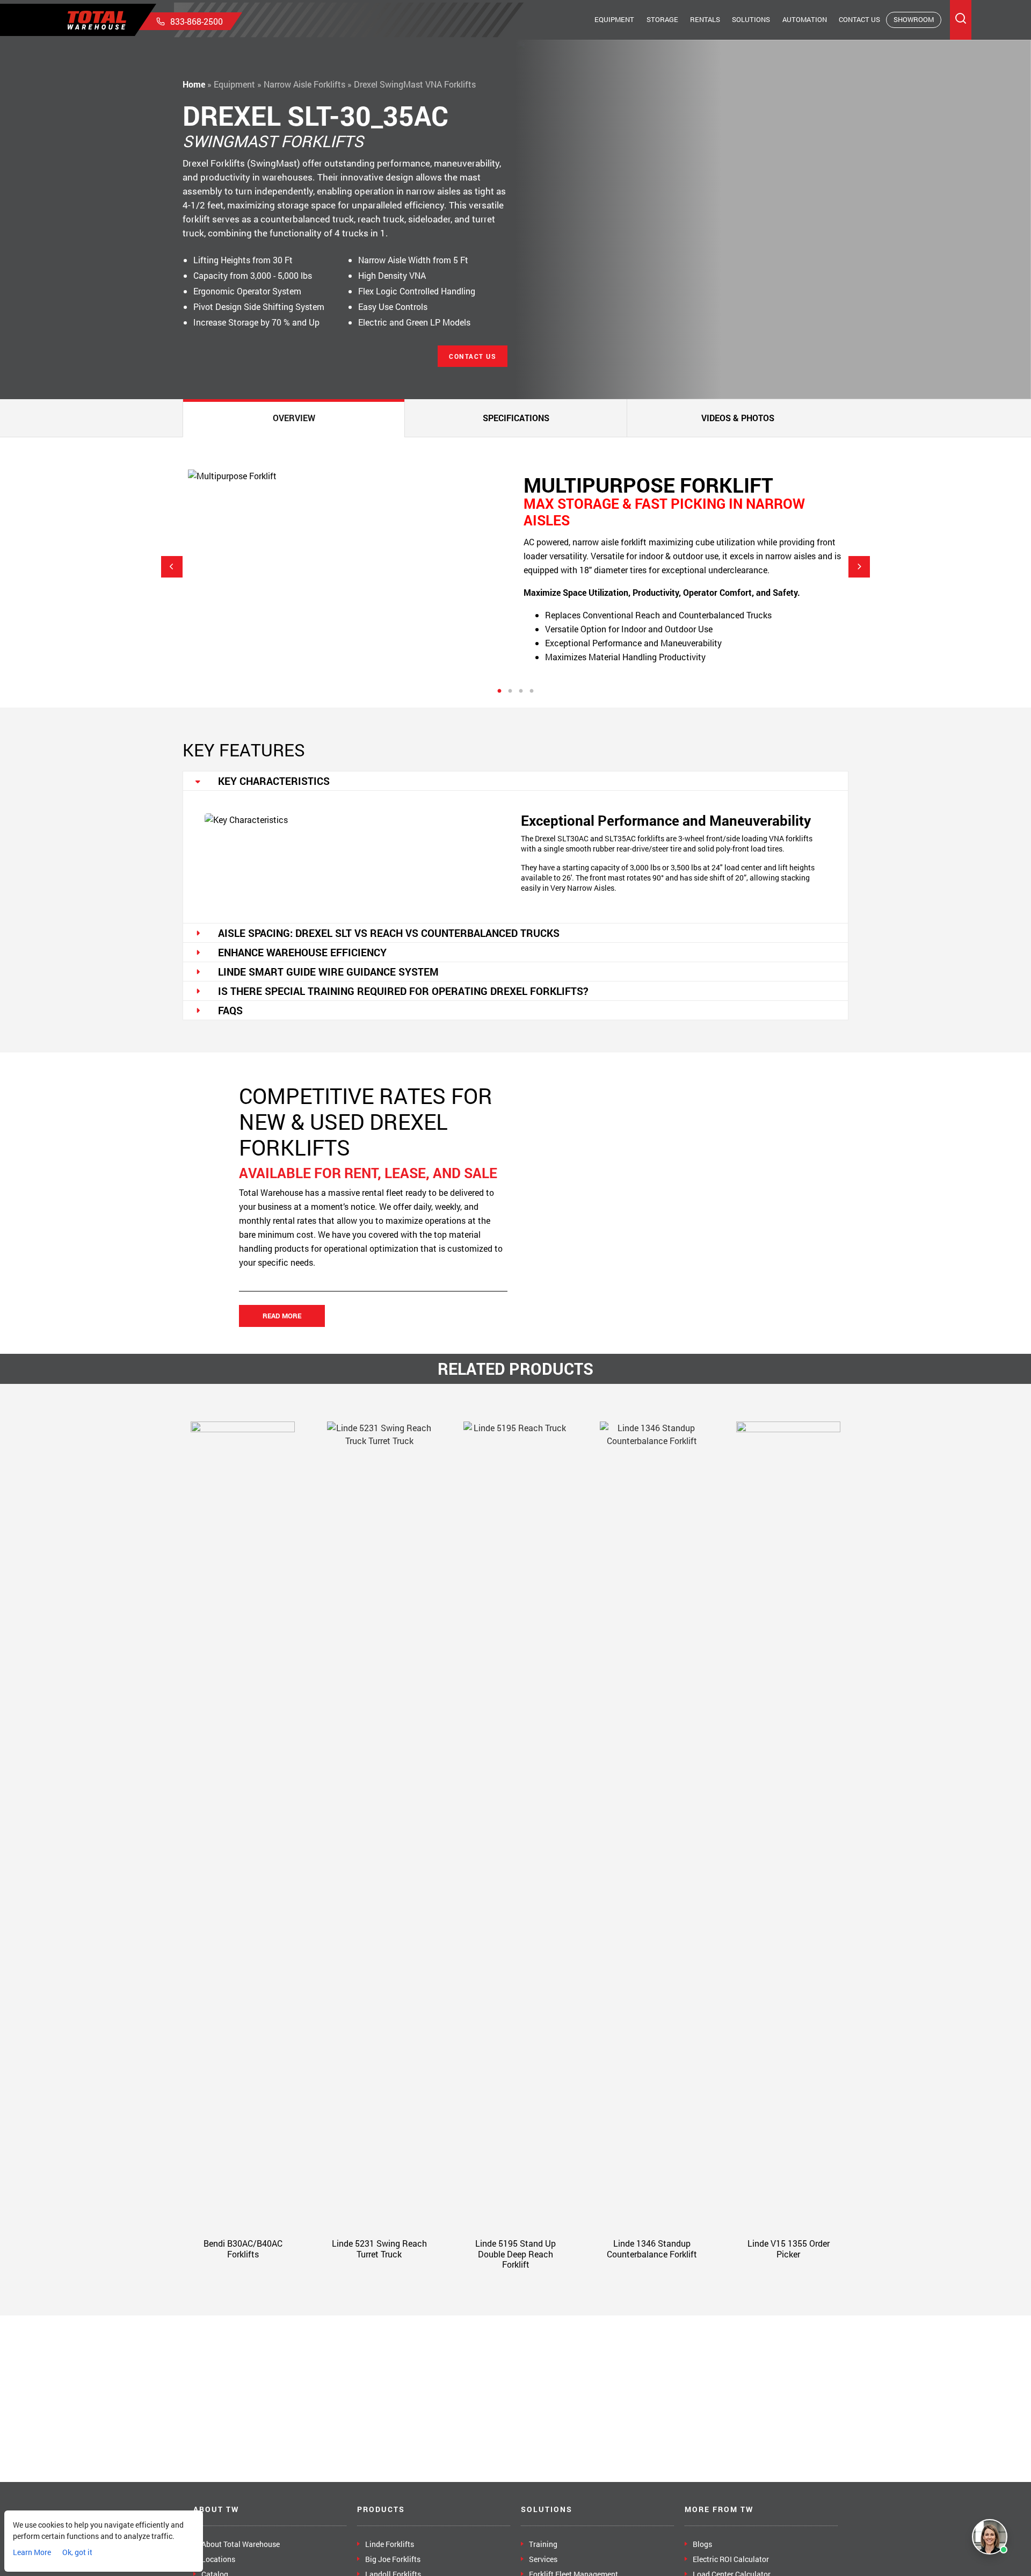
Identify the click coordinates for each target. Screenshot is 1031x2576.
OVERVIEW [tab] (294, 418)
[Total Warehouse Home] (97, 20)
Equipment (614, 19)
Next (859, 567)
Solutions (751, 19)
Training (543, 2544)
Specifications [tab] (516, 418)
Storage (662, 19)
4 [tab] (532, 691)
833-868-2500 (197, 21)
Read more (282, 1316)
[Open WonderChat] (990, 2537)
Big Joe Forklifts (393, 2559)
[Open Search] (961, 20)
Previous (172, 567)
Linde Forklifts (390, 2544)
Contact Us (859, 19)
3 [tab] (521, 691)
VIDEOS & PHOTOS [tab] (738, 418)
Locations (218, 2559)
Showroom (914, 19)
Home (194, 84)
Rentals (705, 19)
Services (543, 2559)
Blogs (702, 2544)
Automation (805, 19)
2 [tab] (510, 691)
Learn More (32, 2552)
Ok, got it (77, 2552)
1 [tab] (499, 691)
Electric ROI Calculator (731, 2559)
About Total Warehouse (241, 2544)
